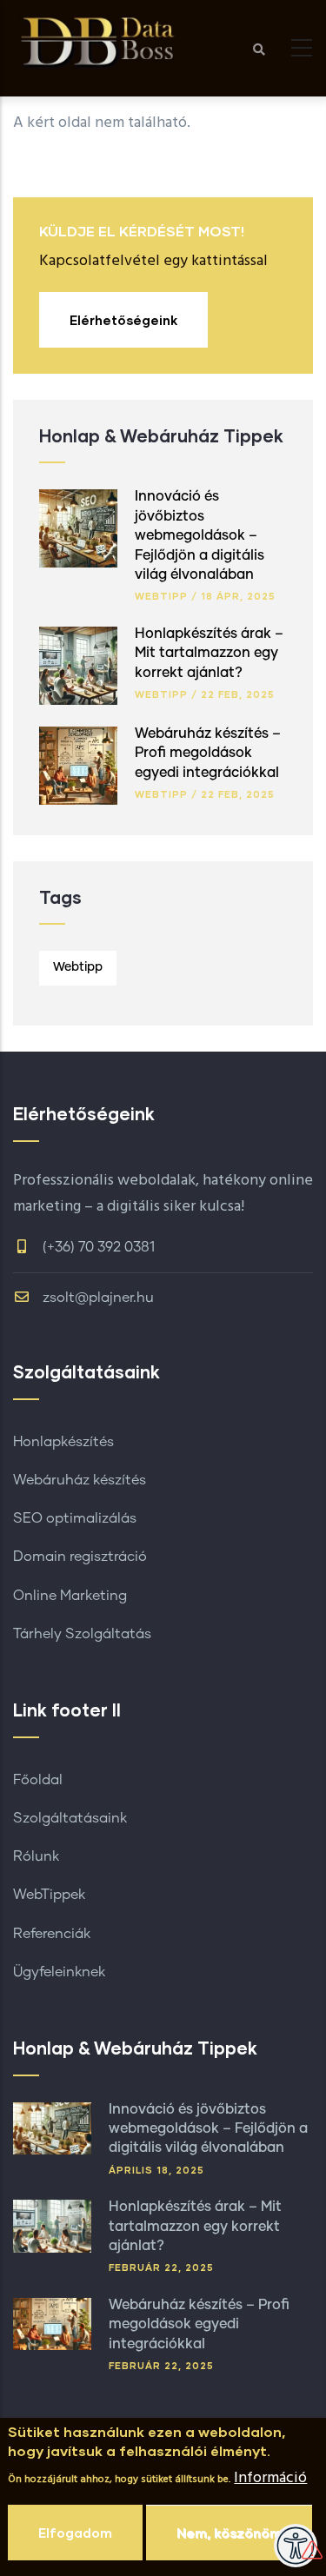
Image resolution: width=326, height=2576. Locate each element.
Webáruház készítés (80, 1480)
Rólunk (36, 1856)
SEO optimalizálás (75, 1518)
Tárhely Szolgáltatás (82, 1634)
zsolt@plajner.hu (96, 1298)
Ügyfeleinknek (59, 1972)
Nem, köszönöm (229, 2533)
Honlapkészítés (63, 1442)
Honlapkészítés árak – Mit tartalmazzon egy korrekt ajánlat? (209, 653)
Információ (270, 2478)
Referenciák (52, 1934)
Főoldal (38, 1780)
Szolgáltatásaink (70, 1818)
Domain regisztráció (80, 1557)
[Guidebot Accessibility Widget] (296, 2546)
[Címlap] (100, 41)
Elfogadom (75, 2533)
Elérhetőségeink (123, 320)
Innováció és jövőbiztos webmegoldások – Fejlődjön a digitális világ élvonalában (200, 535)
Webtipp (161, 596)
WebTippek (49, 1895)
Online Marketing (70, 1596)
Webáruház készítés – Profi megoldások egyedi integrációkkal (208, 753)
